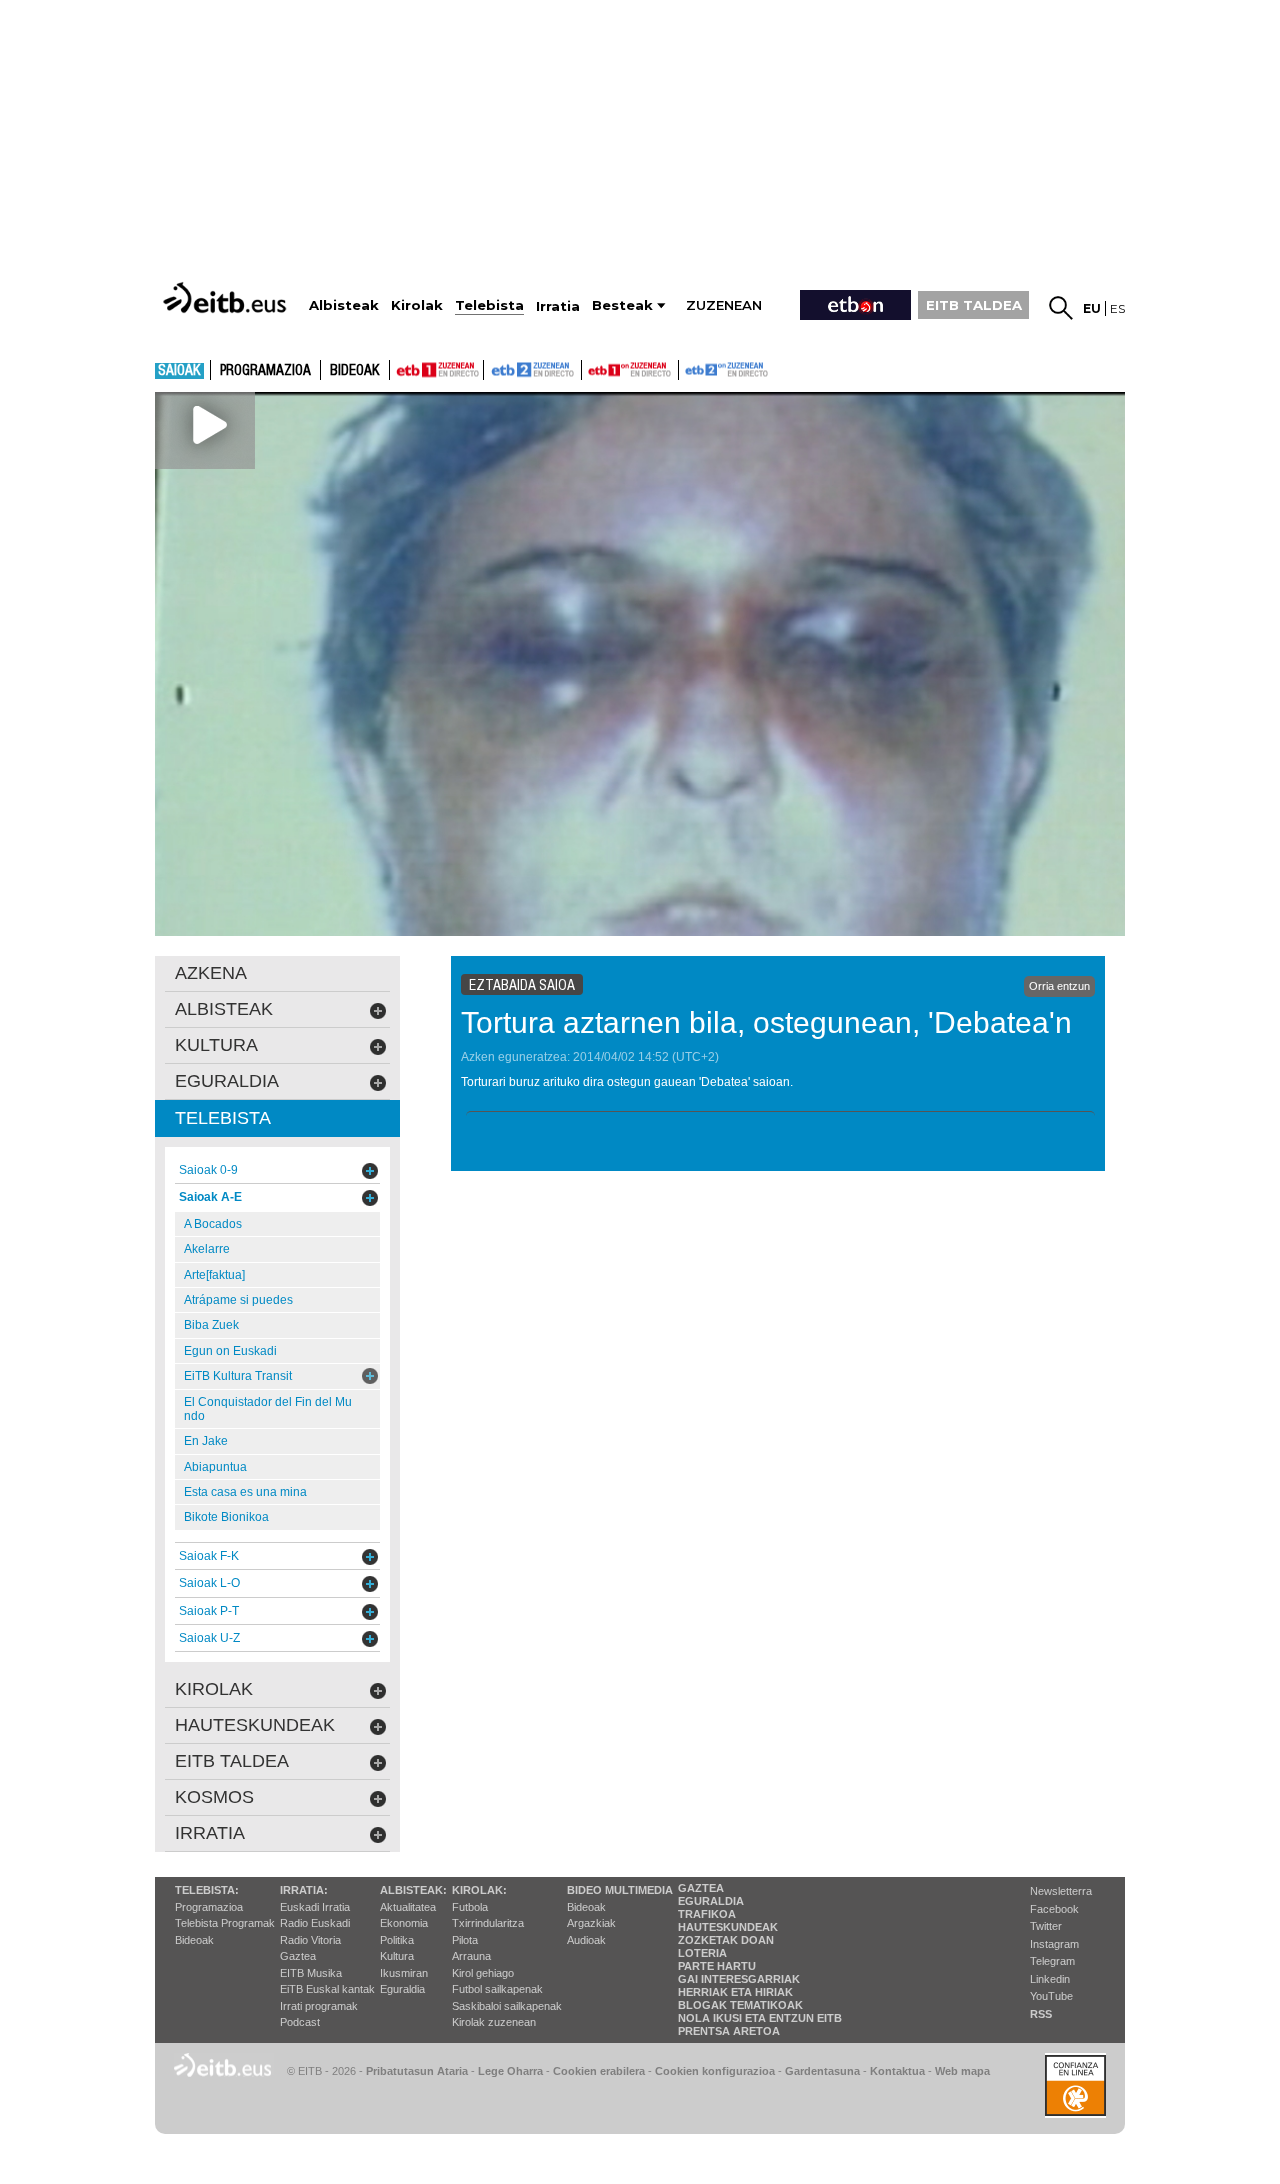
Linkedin (1050, 1979)
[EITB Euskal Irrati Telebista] (227, 297)
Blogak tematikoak (740, 2005)
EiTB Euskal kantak (327, 1989)
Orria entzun (1059, 986)
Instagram (1054, 1944)
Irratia (210, 1833)
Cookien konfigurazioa (715, 2071)
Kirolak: (479, 1890)
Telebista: (207, 1890)
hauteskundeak (255, 1725)
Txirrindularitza (488, 1923)
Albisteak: (413, 1890)
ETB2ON (688, 368)
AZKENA (211, 973)
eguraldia (227, 1081)
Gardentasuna (822, 2071)
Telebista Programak (225, 1923)
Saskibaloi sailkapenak (507, 2006)
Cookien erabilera (599, 2071)
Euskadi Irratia (315, 1907)
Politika (397, 1940)
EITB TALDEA (974, 305)
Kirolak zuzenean (494, 2022)
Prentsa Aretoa (729, 2031)
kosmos (214, 1797)
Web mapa (962, 2071)
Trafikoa (707, 1914)
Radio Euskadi (315, 1923)
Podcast (300, 2022)
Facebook (1054, 1909)
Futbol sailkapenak (497, 1989)
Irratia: (304, 1890)
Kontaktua (897, 2071)
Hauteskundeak (728, 1927)
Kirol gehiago (483, 1973)
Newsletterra (1061, 1891)
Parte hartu (717, 1966)
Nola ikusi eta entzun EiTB (760, 2018)
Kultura (397, 1956)
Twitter (1046, 1926)
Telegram (1052, 1961)
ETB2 (533, 370)
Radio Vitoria (310, 1940)
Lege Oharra (510, 2071)
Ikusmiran (404, 1973)
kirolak (214, 1689)
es (1117, 308)
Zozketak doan (726, 1940)
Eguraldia (402, 1989)
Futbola (470, 1907)
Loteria (702, 1953)
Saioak (179, 371)
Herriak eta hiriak (735, 1992)
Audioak (586, 1940)
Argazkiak (591, 1923)
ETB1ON (591, 368)
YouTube (1051, 1996)
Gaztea (298, 1956)
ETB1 (436, 370)
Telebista (223, 1118)
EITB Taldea (232, 1761)
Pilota (465, 1940)
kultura (216, 1045)
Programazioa (265, 371)
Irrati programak (319, 2006)
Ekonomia (404, 1923)
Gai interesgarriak (739, 1979)
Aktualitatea (408, 1907)
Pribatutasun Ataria (417, 2071)
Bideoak (355, 371)
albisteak (224, 1009)
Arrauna (471, 1956)
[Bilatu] (1061, 308)
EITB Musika (311, 1973)
